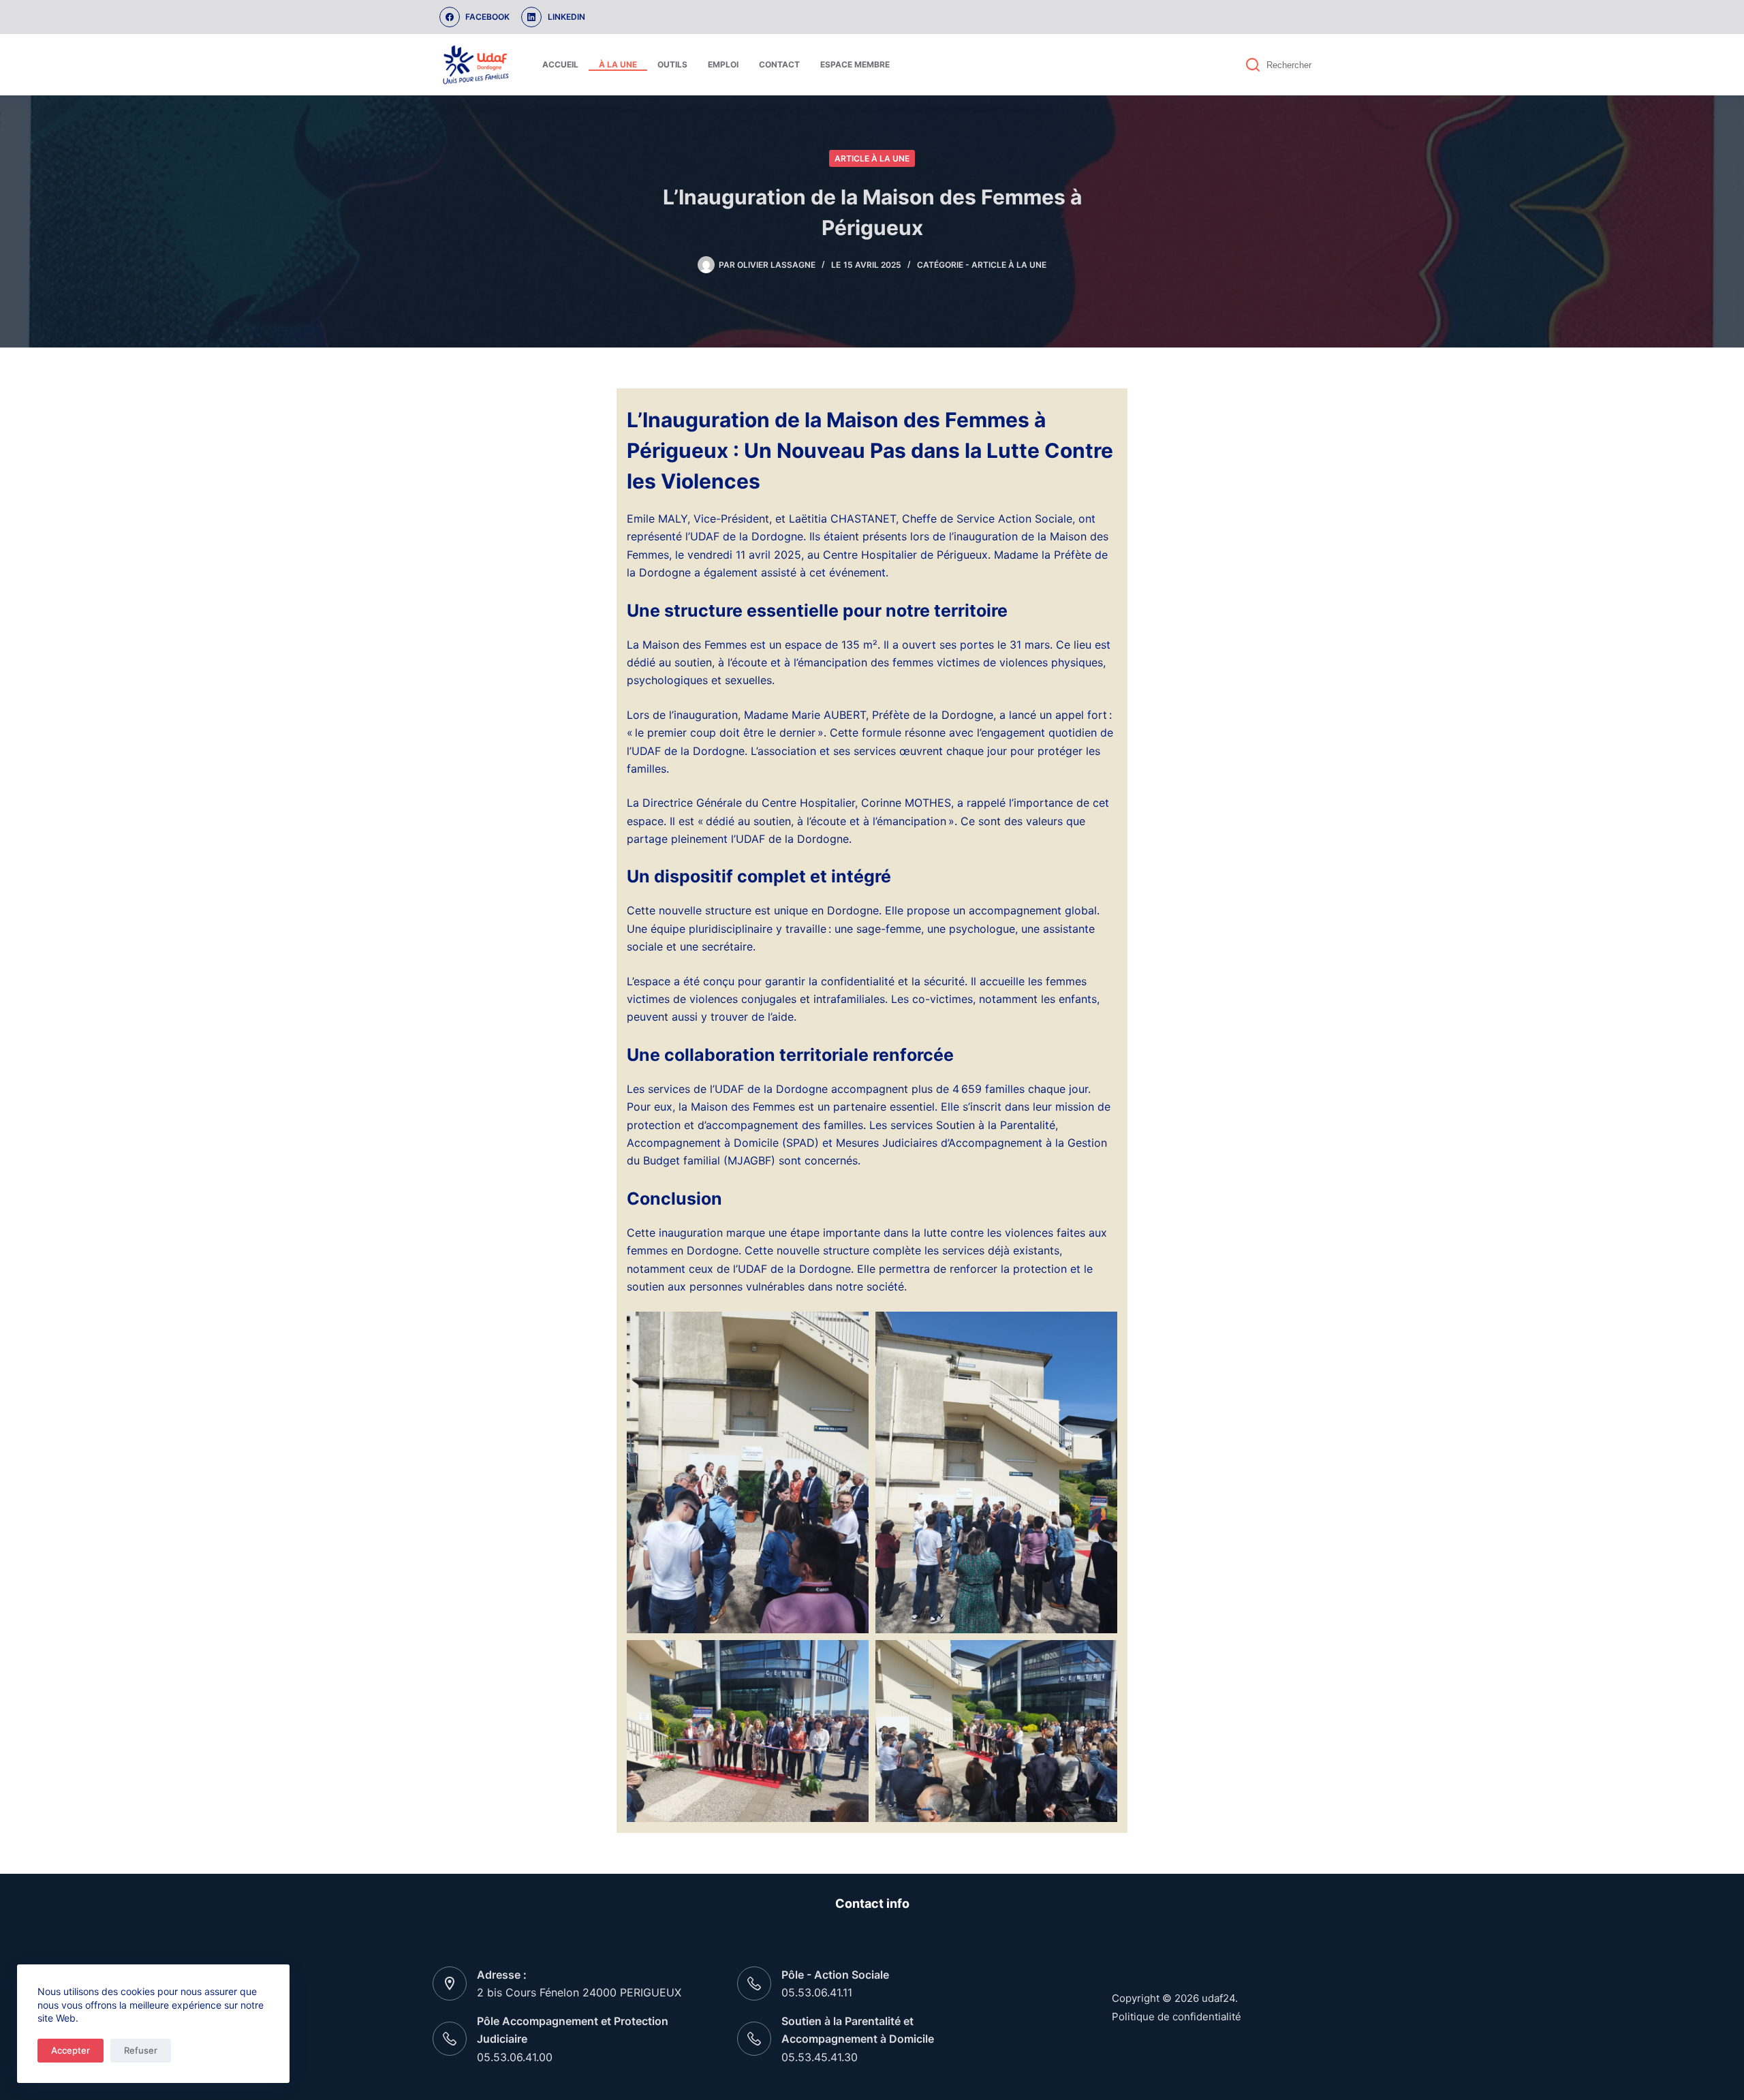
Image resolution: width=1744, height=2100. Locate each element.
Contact (779, 64)
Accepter (71, 2050)
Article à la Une (872, 158)
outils (672, 64)
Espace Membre (855, 64)
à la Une (618, 64)
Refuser (141, 2050)
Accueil (560, 64)
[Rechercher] (1253, 65)
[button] (748, 1472)
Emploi (723, 64)
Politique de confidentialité (1177, 2017)
